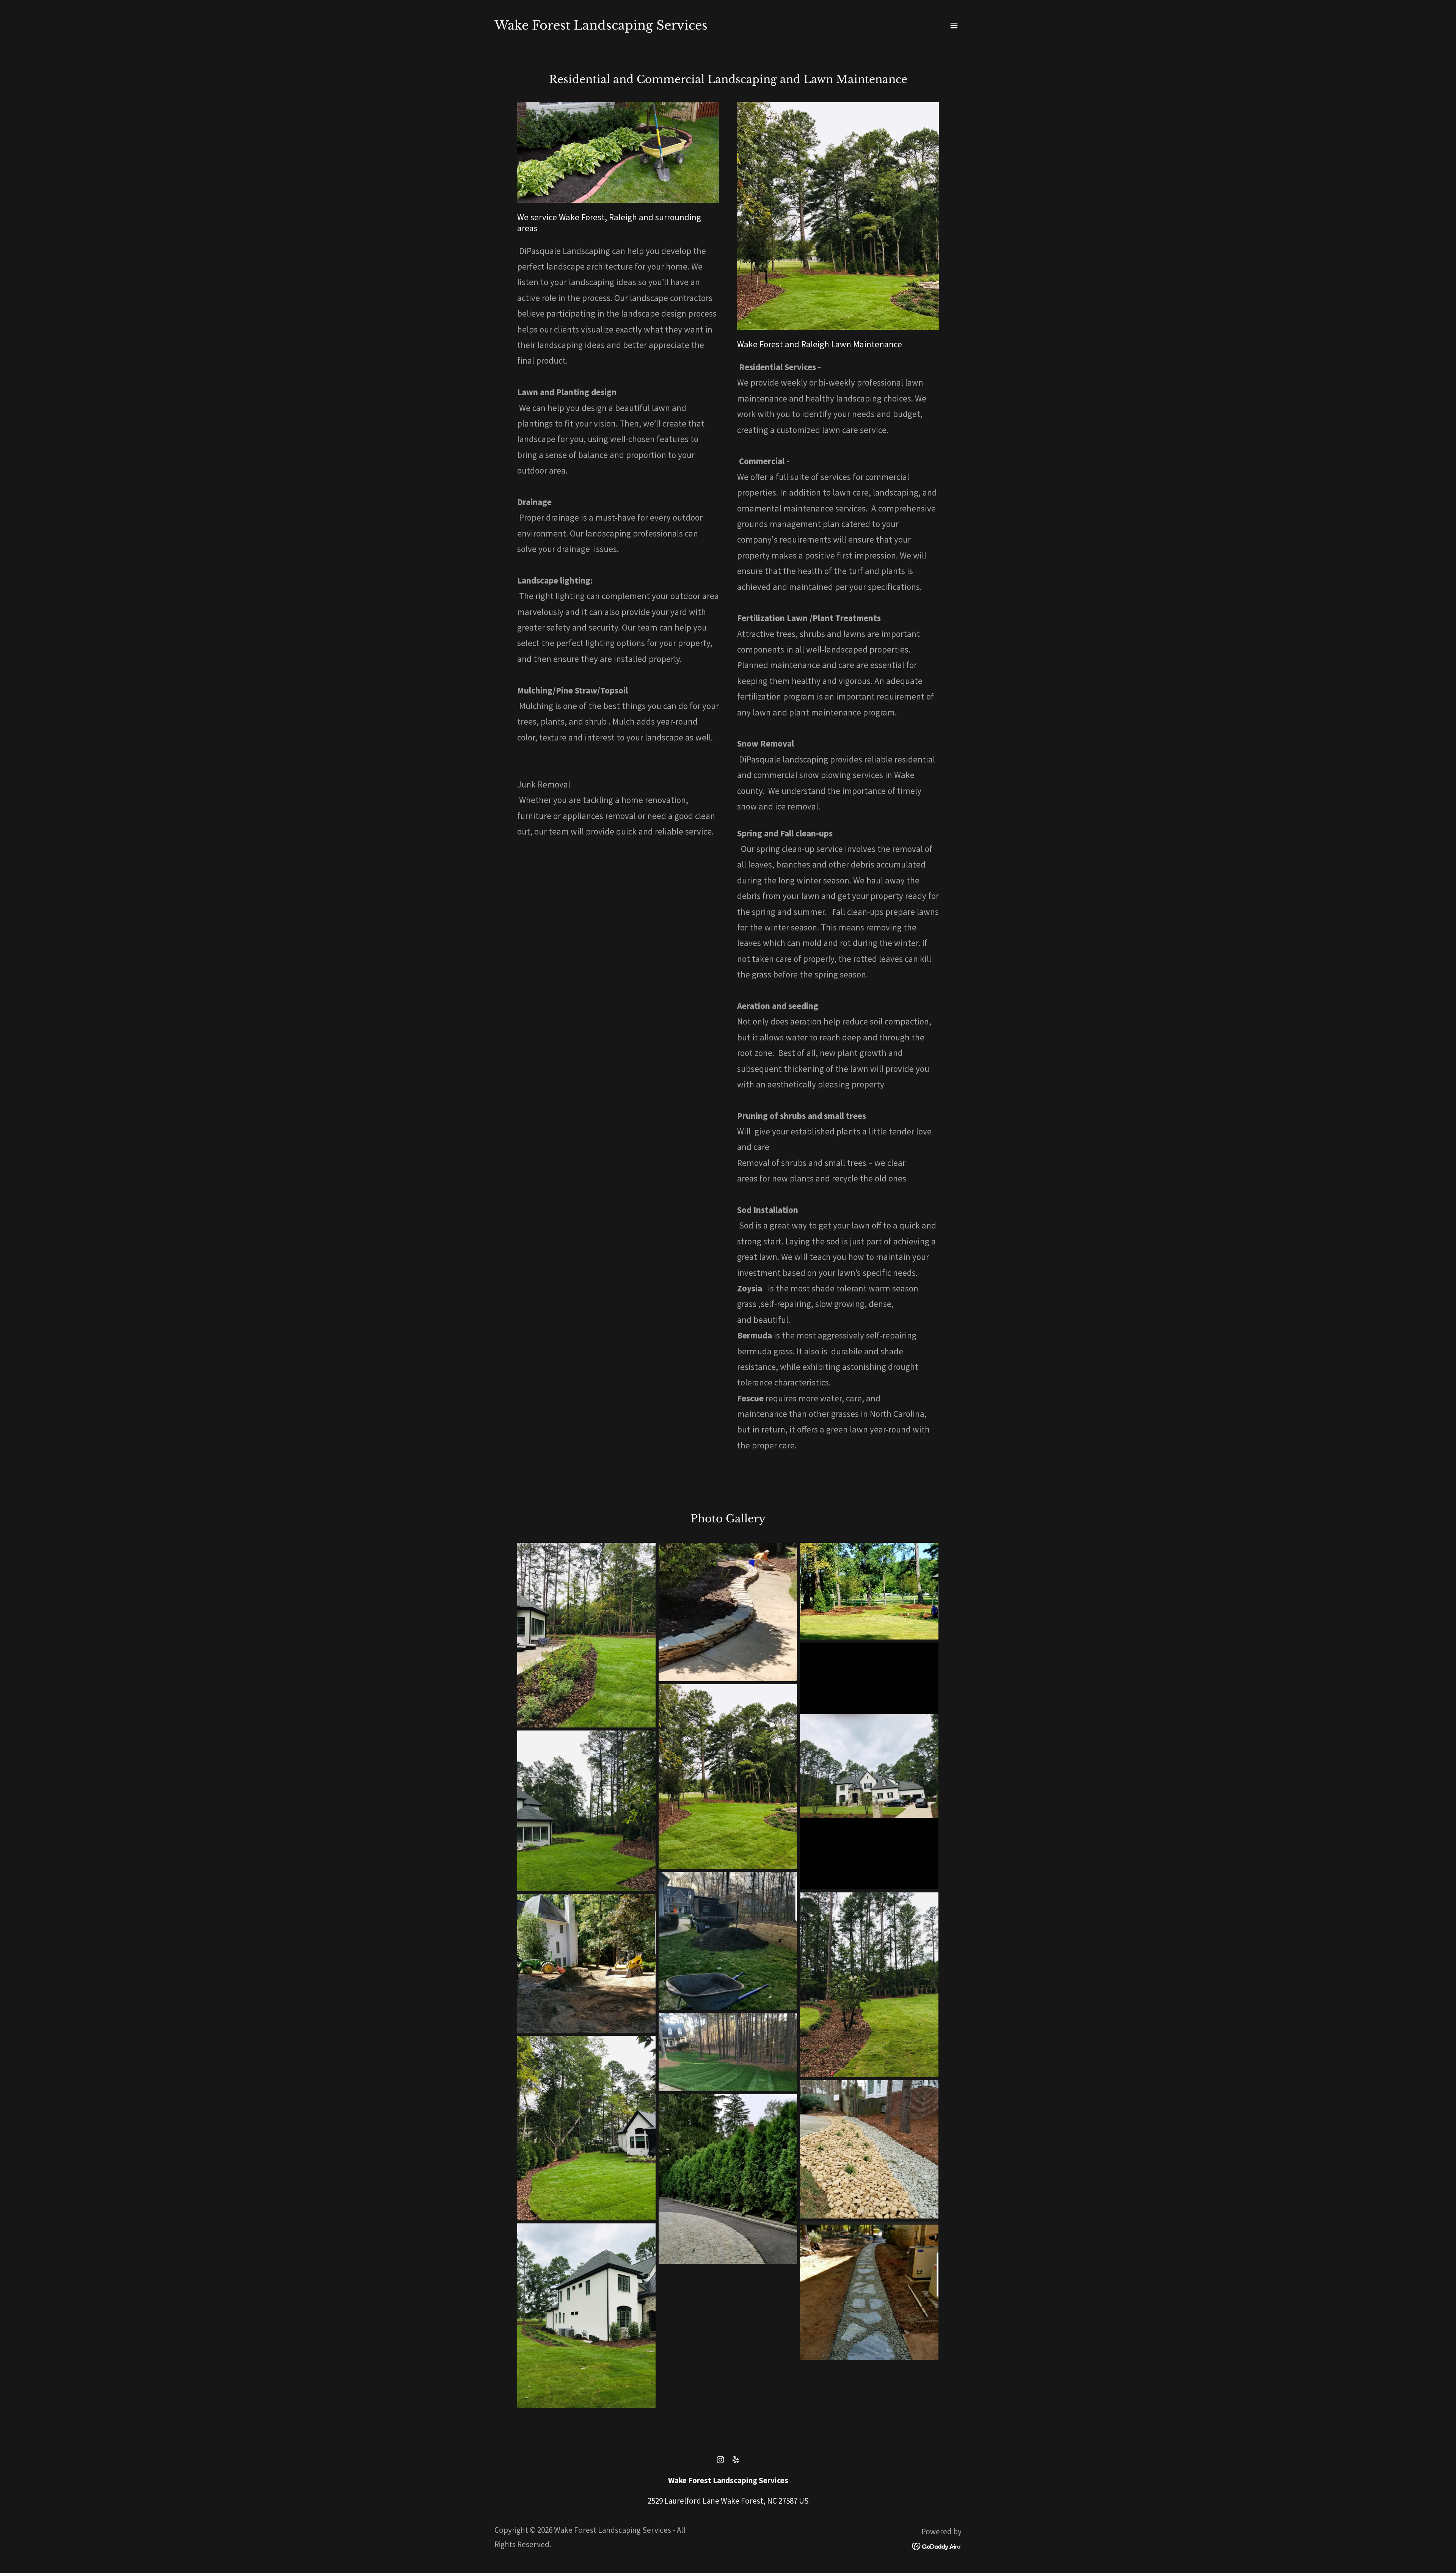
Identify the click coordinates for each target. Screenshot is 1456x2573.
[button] (954, 25)
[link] (601, 27)
